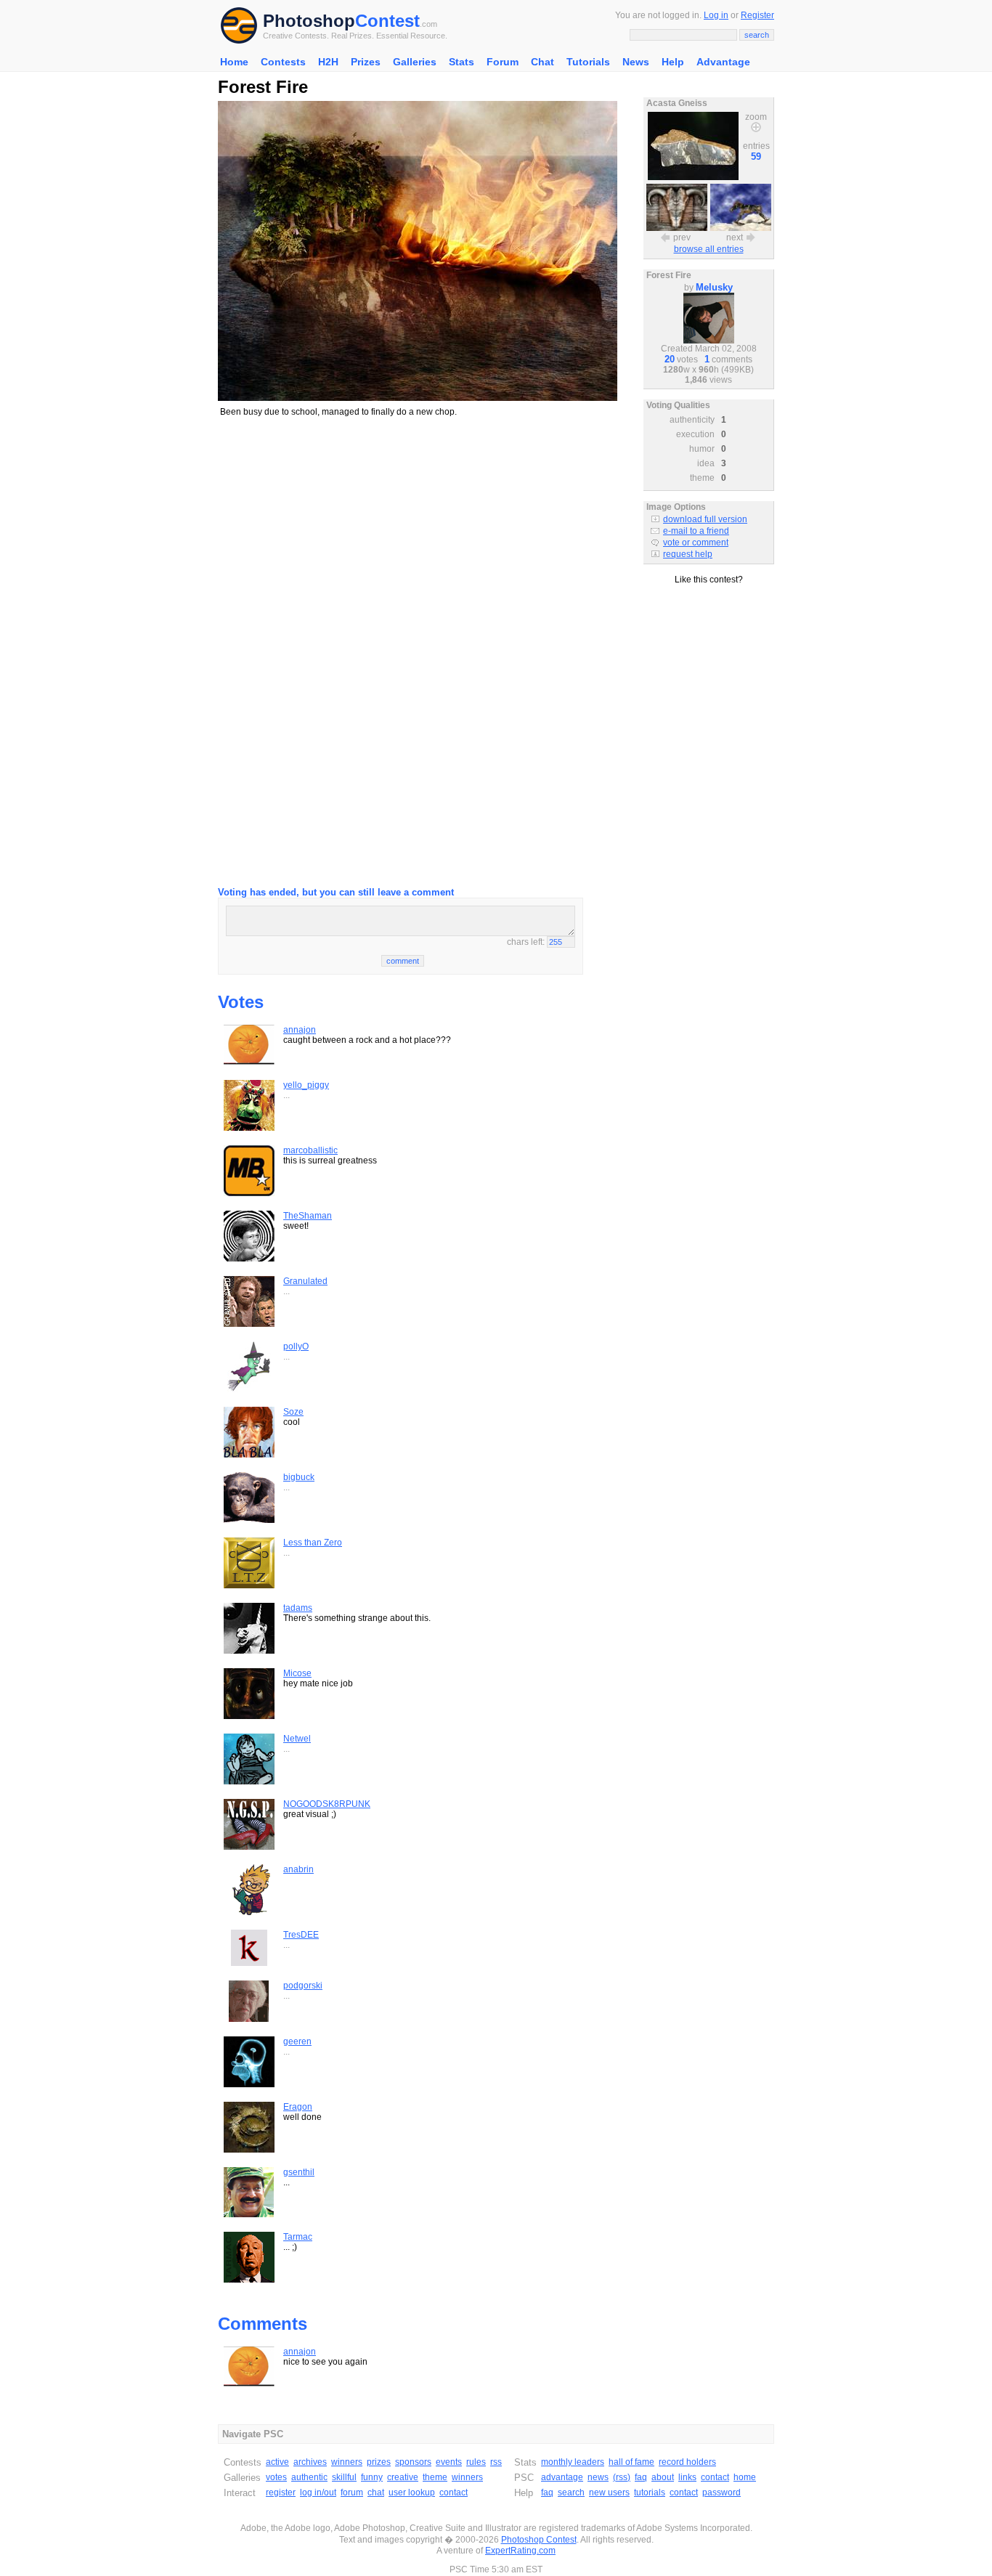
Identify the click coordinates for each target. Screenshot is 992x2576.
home (745, 2477)
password (721, 2492)
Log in (716, 15)
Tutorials (588, 62)
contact (454, 2492)
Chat (542, 62)
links (687, 2477)
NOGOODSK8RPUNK (327, 1804)
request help (688, 554)
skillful (344, 2477)
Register (757, 15)
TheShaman (308, 1216)
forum (352, 2492)
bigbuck (299, 1477)
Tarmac (298, 2237)
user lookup (412, 2492)
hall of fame (631, 2462)
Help (673, 62)
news (598, 2477)
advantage (562, 2477)
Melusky (714, 287)
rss (496, 2462)
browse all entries (709, 249)
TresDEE (301, 1935)
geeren (297, 2041)
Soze (293, 1412)
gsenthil (299, 2172)
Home (234, 62)
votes (276, 2477)
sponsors (413, 2462)
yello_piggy (306, 1085)
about (663, 2477)
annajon (300, 1030)
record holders (687, 2462)
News (636, 62)
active (277, 2462)
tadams (298, 1608)
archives (310, 2462)
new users (609, 2492)
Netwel (297, 1739)
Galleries (415, 62)
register (281, 2492)
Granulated (305, 1281)
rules (476, 2462)
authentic (309, 2477)
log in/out (318, 2492)
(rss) (622, 2477)
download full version (705, 519)
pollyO (296, 1346)
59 (756, 157)
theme (435, 2477)
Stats (462, 62)
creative (403, 2477)
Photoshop (309, 21)
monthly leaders (573, 2462)
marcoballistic (310, 1150)
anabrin (298, 1869)
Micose (297, 1673)
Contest (387, 21)
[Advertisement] (418, 531)
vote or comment (696, 543)
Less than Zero (313, 1543)
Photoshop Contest (539, 2540)
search (571, 2492)
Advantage (723, 62)
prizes (379, 2462)
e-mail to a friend (696, 531)
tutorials (650, 2492)
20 (670, 359)
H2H (328, 62)
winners (347, 2462)
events (449, 2462)
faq (641, 2477)
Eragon (298, 2107)
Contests (283, 62)
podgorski (303, 1986)
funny (372, 2477)
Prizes (366, 62)
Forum (503, 62)
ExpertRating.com (520, 2551)
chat (376, 2492)
